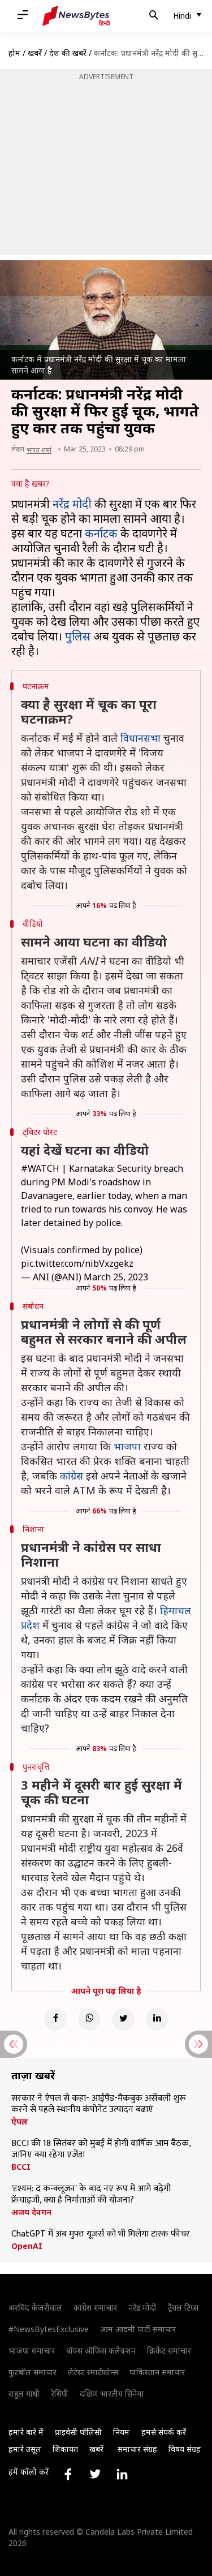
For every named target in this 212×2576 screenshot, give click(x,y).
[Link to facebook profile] (68, 2474)
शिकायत (65, 2449)
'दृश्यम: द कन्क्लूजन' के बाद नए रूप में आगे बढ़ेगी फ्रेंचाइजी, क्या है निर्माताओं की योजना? (91, 2195)
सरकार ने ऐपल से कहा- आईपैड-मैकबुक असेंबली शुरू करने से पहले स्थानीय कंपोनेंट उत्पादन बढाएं (99, 2104)
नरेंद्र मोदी (72, 504)
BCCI (21, 2167)
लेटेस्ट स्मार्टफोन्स (93, 2372)
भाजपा (127, 1446)
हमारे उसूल (25, 2449)
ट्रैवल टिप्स (183, 2308)
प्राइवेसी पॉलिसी (78, 2432)
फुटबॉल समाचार (33, 2372)
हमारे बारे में (26, 2432)
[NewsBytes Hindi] (76, 16)
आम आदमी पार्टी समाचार (138, 2329)
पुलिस (78, 636)
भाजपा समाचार (32, 2351)
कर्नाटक (101, 533)
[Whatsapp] (89, 2019)
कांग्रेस (72, 1476)
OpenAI (27, 2246)
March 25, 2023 (116, 1277)
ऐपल (20, 2122)
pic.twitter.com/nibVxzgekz (77, 1263)
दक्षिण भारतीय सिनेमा (112, 2394)
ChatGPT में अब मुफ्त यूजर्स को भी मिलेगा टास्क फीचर (101, 2234)
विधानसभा (140, 738)
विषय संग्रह (185, 2449)
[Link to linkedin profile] (122, 2474)
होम (14, 53)
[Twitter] (123, 2019)
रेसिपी (60, 2394)
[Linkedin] (157, 2019)
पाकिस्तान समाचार (157, 2372)
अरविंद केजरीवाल (35, 2308)
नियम (121, 2432)
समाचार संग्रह (137, 2449)
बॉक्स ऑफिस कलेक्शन (101, 2351)
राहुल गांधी (24, 2394)
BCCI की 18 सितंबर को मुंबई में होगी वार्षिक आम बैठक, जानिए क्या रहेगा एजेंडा (101, 2149)
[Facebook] (55, 2019)
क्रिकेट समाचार (169, 2351)
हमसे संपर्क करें (164, 2432)
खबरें (35, 53)
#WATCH (40, 1168)
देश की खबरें (68, 53)
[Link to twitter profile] (95, 2474)
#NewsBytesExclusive (49, 2329)
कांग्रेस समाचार (95, 2308)
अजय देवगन (31, 2212)
